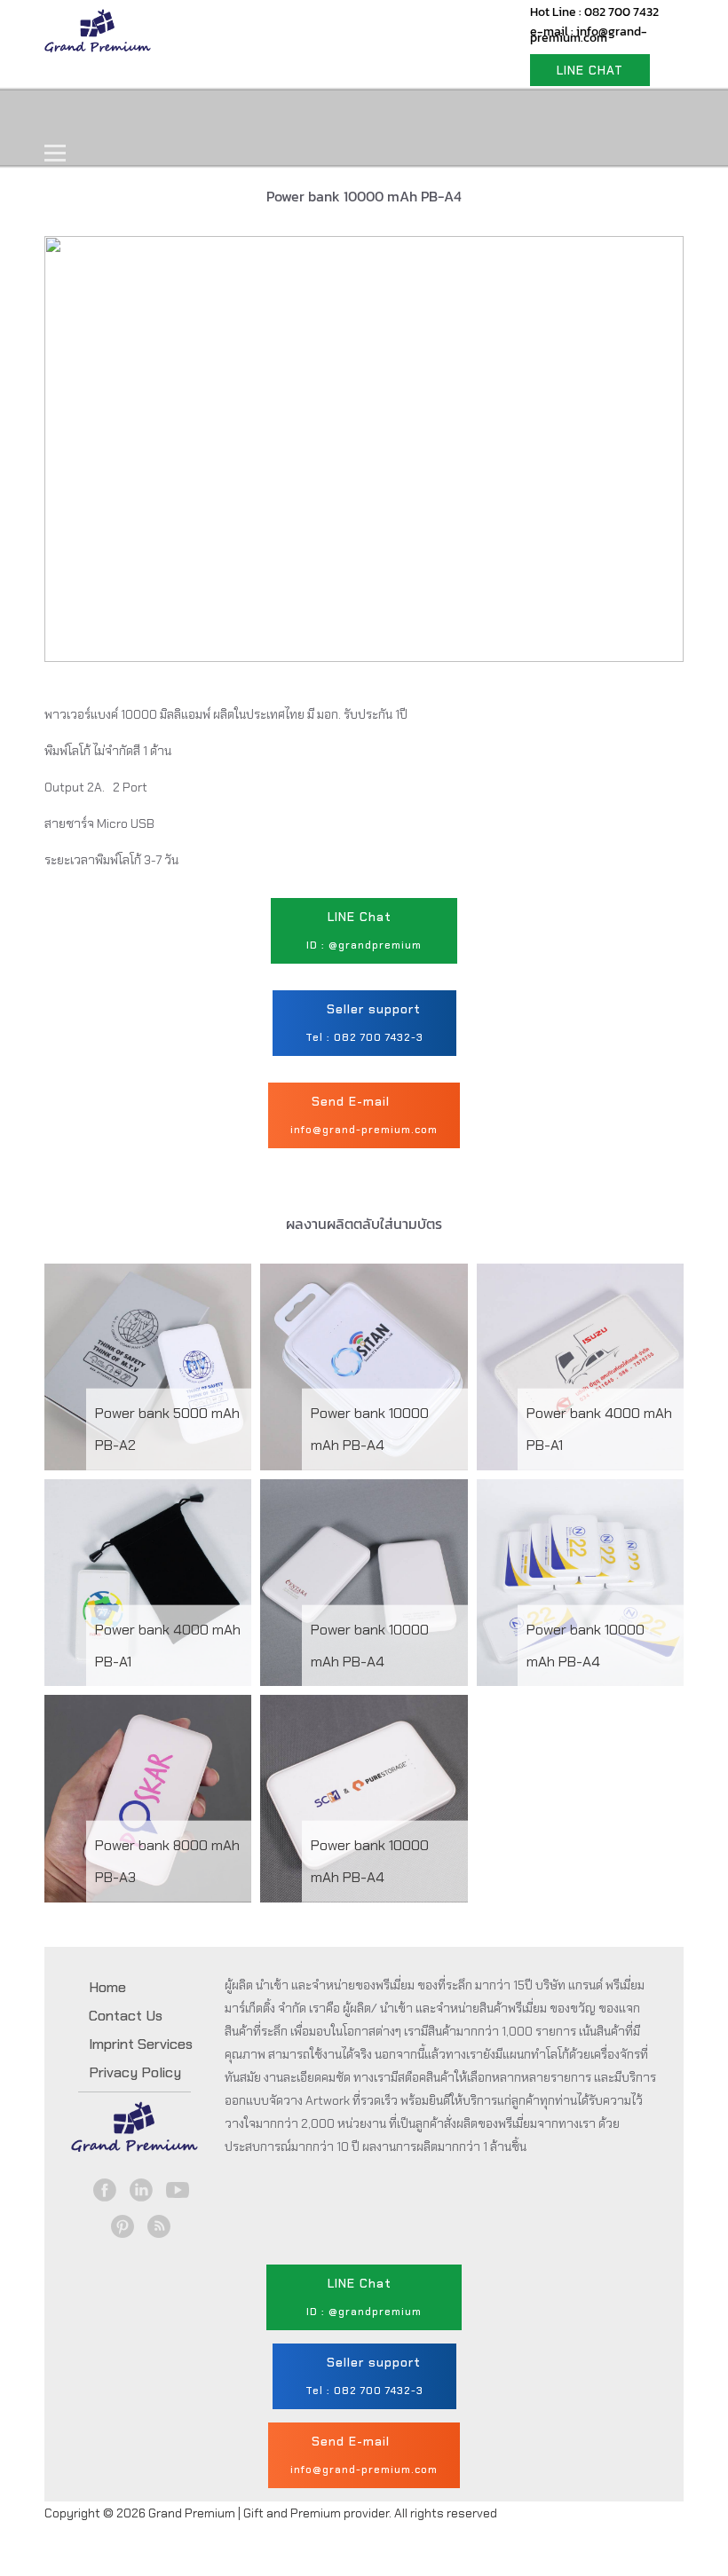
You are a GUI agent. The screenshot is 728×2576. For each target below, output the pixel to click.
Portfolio (383, 116)
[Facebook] (104, 2190)
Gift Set (283, 116)
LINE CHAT (590, 70)
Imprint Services (141, 2044)
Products (181, 116)
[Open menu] (55, 153)
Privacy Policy (135, 2072)
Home (86, 116)
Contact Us (495, 116)
